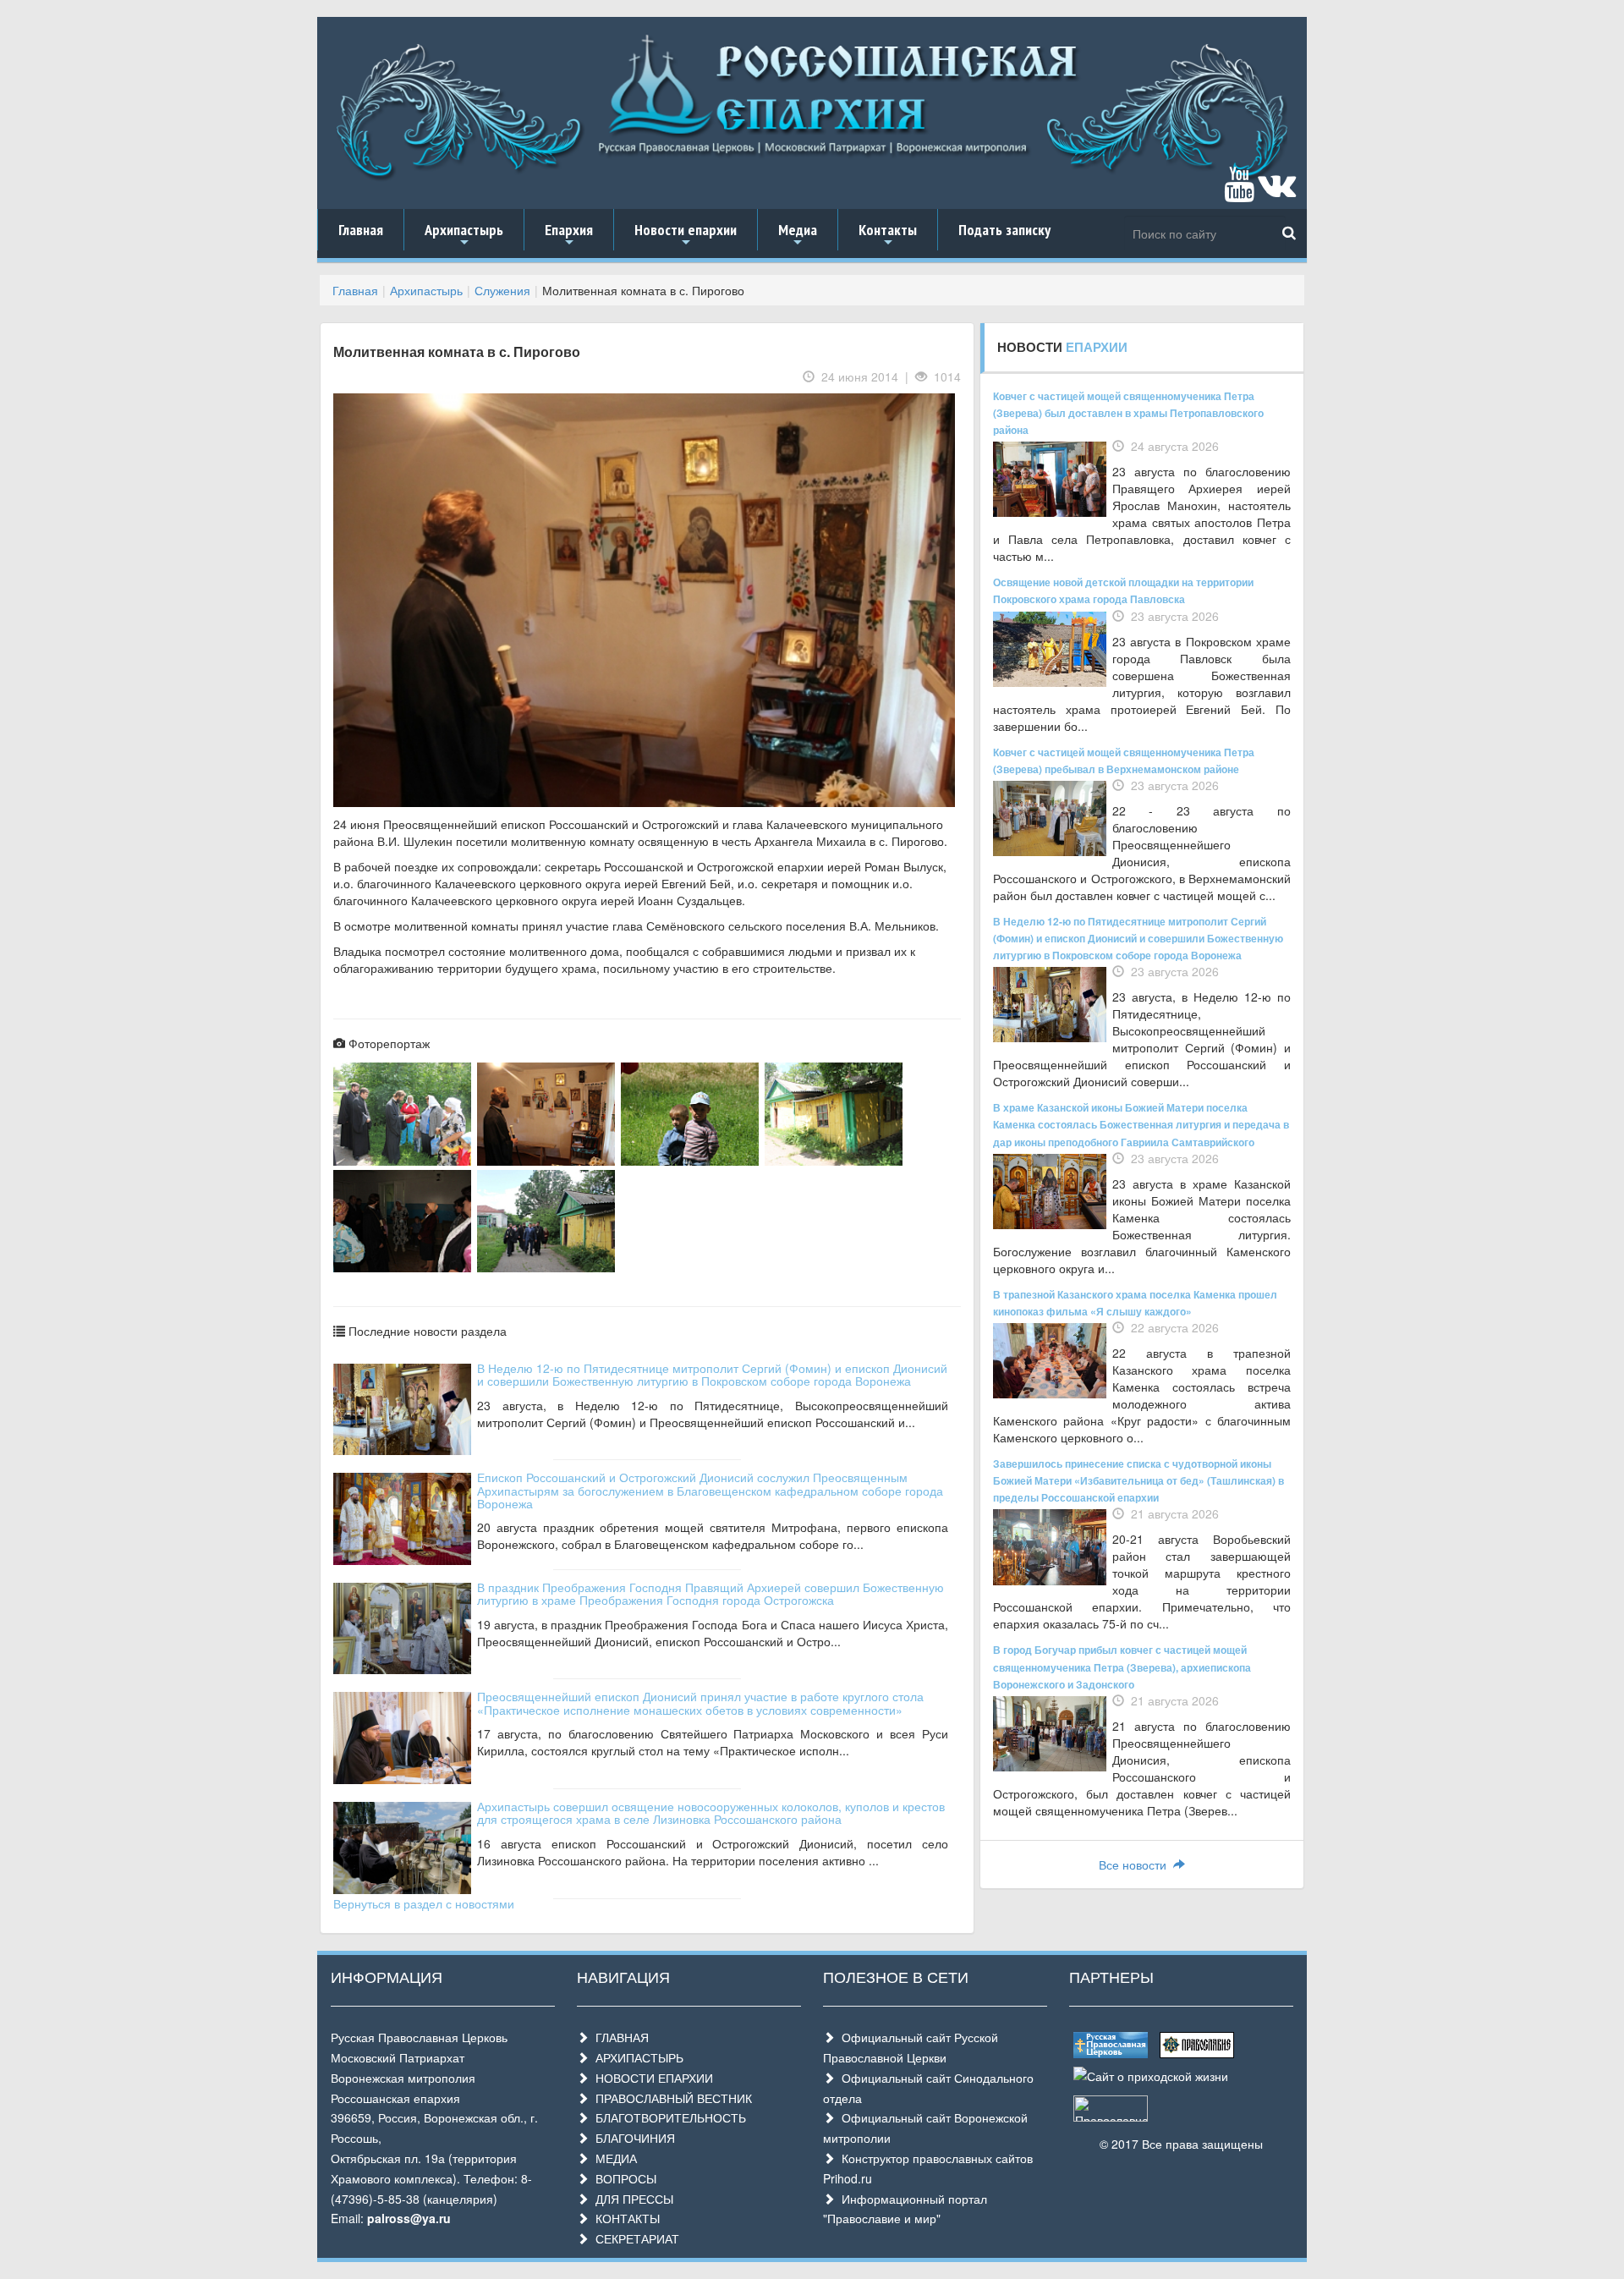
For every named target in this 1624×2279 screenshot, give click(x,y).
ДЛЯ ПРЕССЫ (631, 2199)
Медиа (798, 235)
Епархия (569, 235)
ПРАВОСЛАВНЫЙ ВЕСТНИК (670, 2098)
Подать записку (1004, 230)
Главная (361, 230)
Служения (502, 290)
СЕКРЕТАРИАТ (634, 2238)
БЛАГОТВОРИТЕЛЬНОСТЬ (667, 2117)
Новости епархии (686, 235)
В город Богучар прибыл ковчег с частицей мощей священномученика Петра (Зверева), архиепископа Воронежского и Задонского (1122, 1667)
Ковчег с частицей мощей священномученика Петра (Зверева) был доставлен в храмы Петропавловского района (1128, 413)
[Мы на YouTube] (1239, 192)
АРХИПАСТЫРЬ (636, 2057)
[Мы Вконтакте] (1277, 192)
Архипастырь (464, 235)
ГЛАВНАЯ (619, 2037)
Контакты (888, 235)
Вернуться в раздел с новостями (424, 1903)
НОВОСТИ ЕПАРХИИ (651, 2078)
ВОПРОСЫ (623, 2178)
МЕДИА (613, 2158)
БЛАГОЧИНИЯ (632, 2138)
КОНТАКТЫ (624, 2218)
